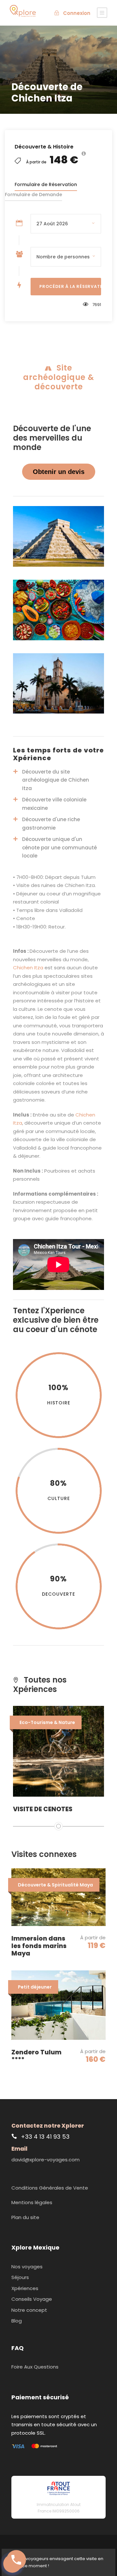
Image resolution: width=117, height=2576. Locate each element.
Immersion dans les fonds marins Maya (39, 1946)
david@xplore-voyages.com (45, 2160)
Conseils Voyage (32, 2299)
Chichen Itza (28, 968)
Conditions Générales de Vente (50, 2188)
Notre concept (29, 2310)
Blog (17, 2321)
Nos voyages (27, 2267)
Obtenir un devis (59, 472)
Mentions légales (32, 2202)
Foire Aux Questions (35, 2367)
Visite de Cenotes (43, 1809)
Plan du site (25, 2217)
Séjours (20, 2277)
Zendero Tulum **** (36, 2056)
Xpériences (25, 2288)
